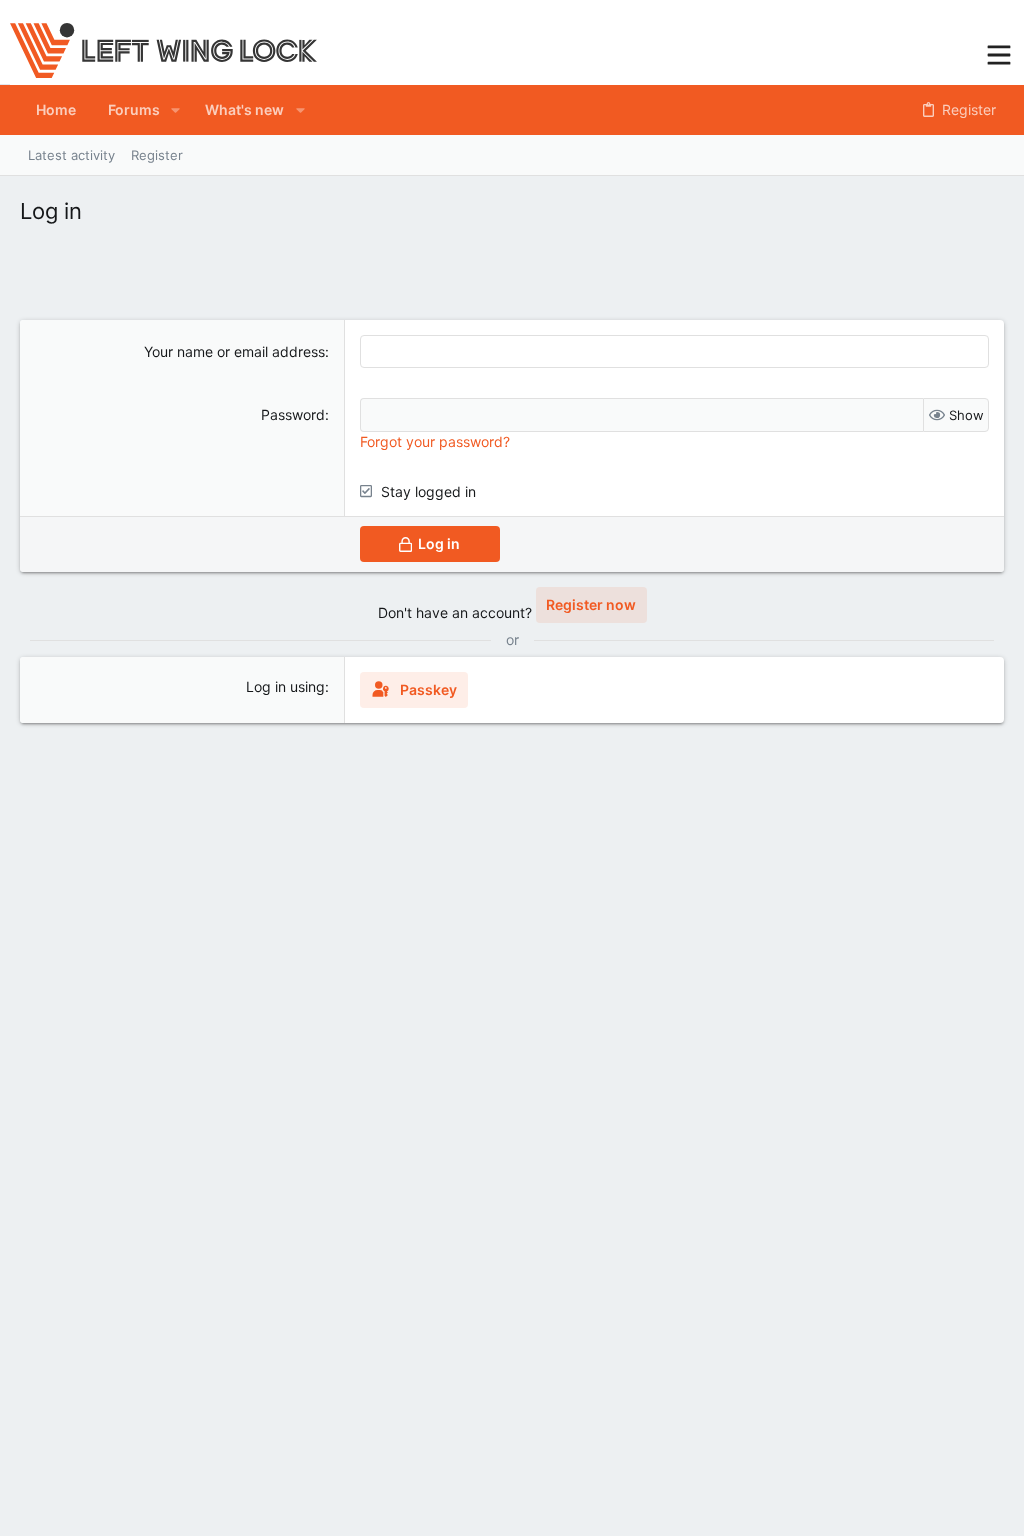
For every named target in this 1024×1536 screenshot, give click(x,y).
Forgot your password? (435, 441)
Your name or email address (234, 351)
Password (293, 414)
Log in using (285, 686)
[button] (999, 52)
